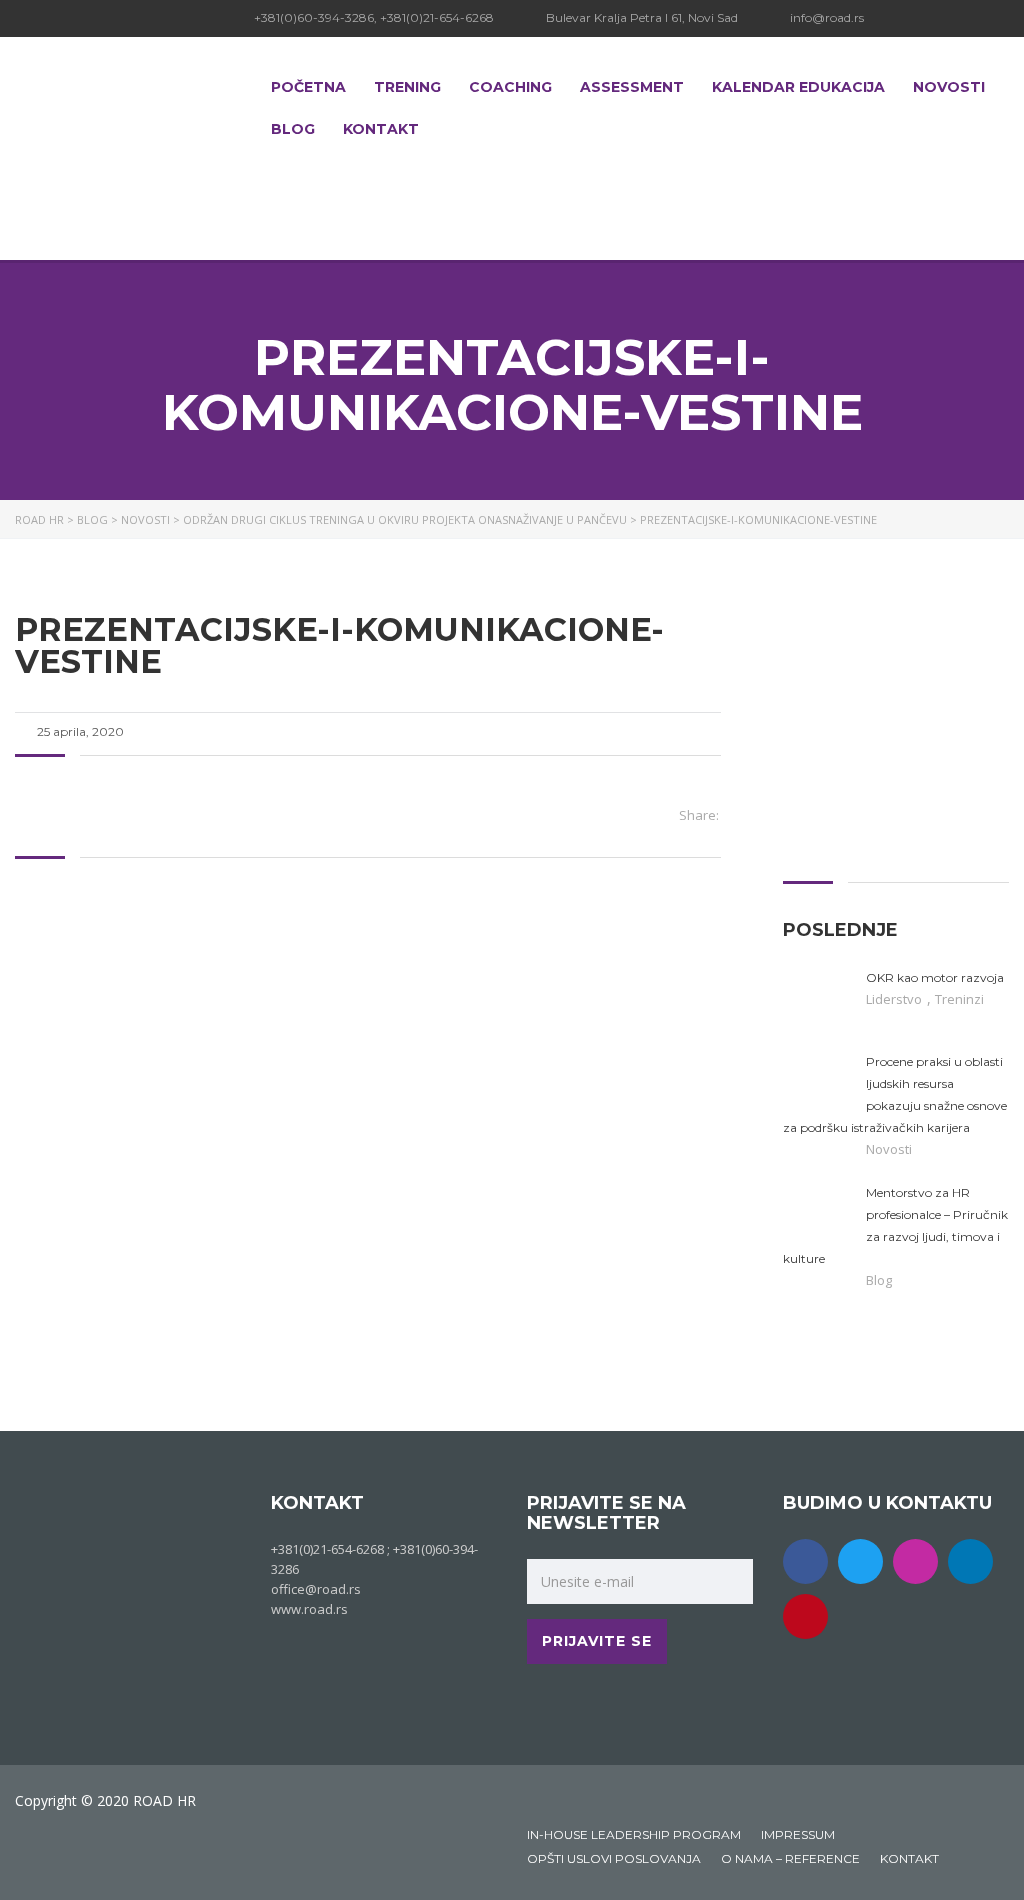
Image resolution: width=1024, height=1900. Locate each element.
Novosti (949, 87)
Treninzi (959, 999)
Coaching (510, 87)
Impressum (798, 1834)
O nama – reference (790, 1858)
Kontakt (381, 129)
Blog (293, 129)
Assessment (632, 87)
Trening (407, 87)
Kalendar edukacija (798, 87)
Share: (699, 815)
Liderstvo (895, 999)
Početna (308, 87)
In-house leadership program (634, 1834)
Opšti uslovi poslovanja (614, 1858)
